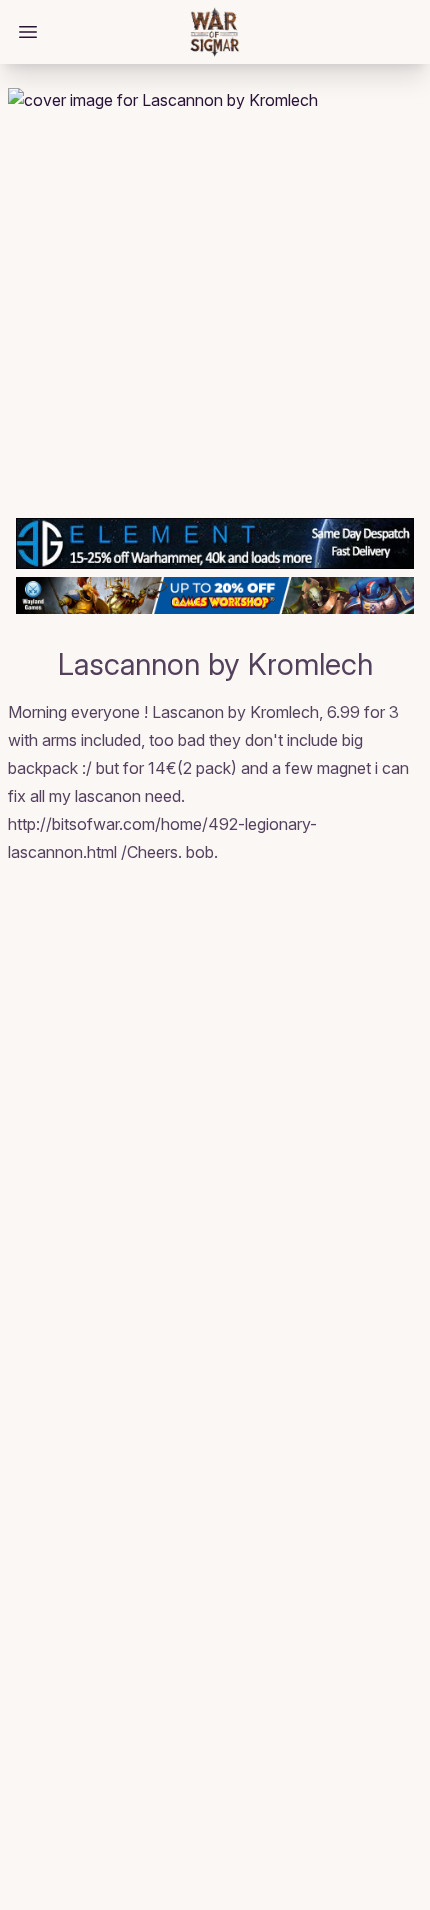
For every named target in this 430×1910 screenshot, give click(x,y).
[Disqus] (215, 1140)
